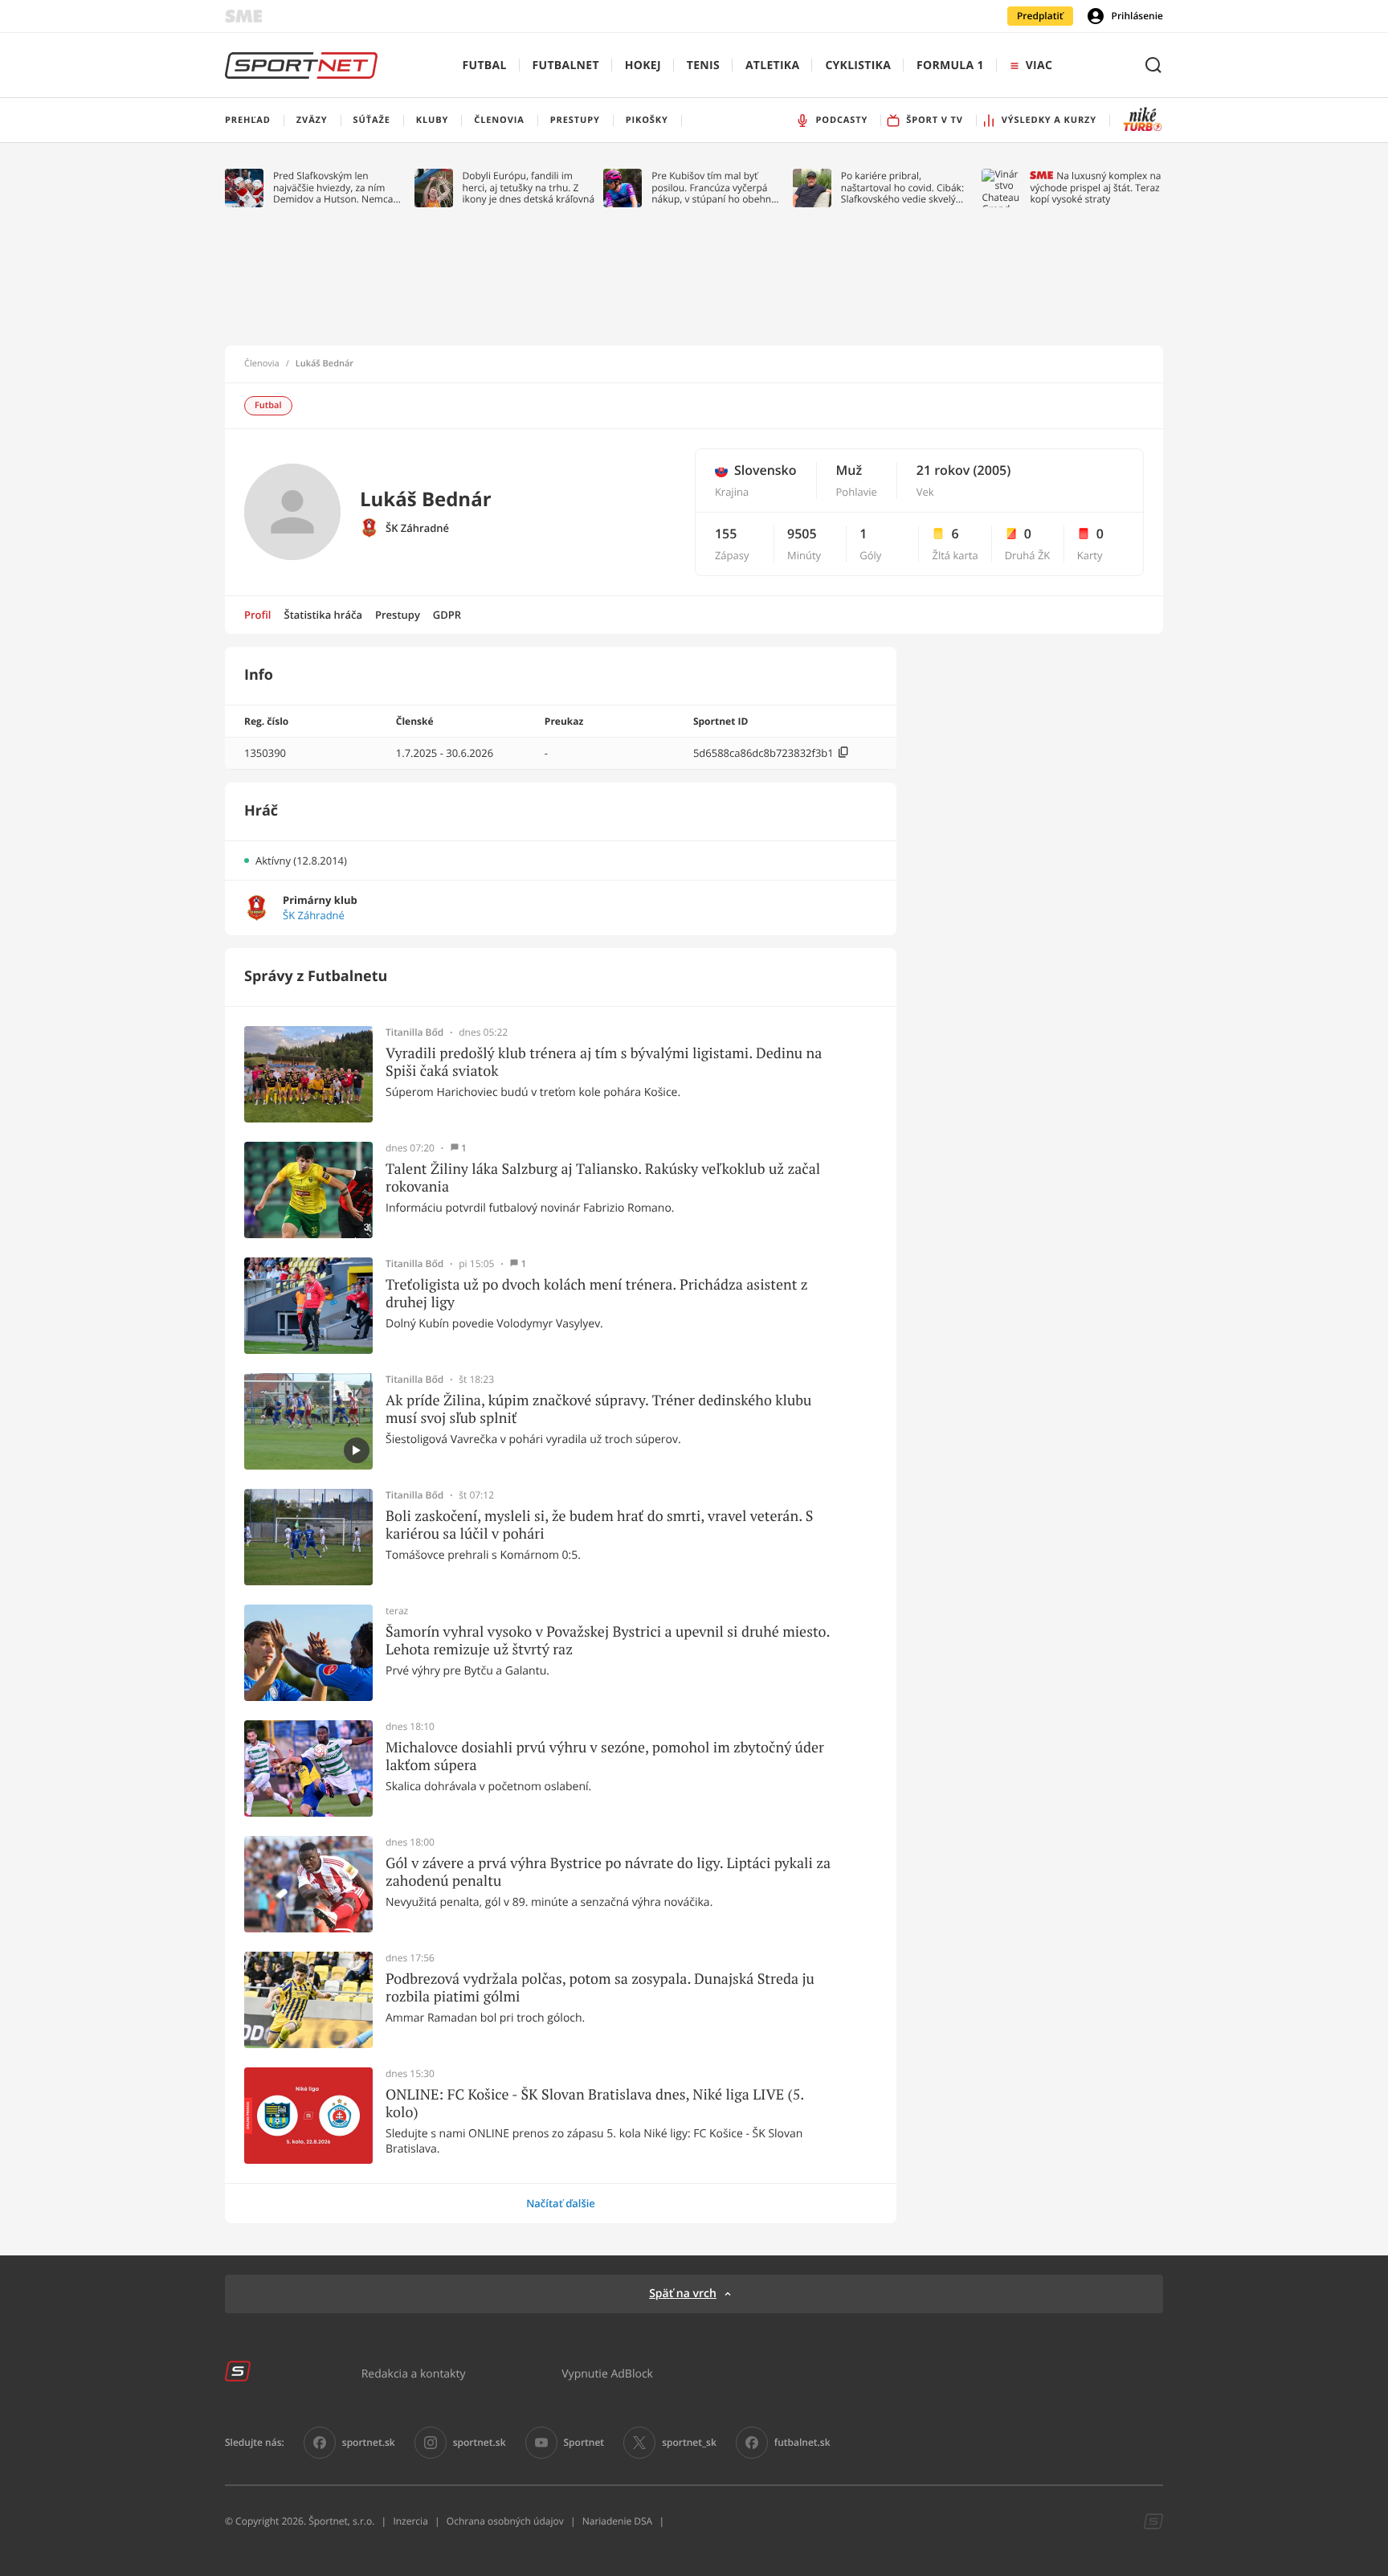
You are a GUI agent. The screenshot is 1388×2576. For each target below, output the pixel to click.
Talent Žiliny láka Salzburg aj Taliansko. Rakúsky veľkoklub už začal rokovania (603, 1178)
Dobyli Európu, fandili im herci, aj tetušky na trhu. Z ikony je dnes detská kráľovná (529, 188)
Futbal (485, 65)
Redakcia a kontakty (414, 2373)
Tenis (703, 65)
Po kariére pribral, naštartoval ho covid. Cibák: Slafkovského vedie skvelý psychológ (902, 188)
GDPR (447, 615)
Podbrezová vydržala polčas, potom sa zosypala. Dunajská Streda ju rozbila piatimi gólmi (600, 1987)
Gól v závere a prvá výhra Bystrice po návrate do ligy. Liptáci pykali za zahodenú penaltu (608, 1872)
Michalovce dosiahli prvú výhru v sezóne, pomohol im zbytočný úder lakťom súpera (605, 1756)
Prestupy (398, 615)
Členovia (262, 364)
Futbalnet (566, 65)
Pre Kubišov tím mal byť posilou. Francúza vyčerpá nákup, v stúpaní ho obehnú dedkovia (714, 188)
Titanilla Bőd (414, 1032)
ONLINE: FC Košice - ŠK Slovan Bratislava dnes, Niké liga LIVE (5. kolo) (595, 2103)
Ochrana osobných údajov (505, 2521)
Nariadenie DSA (618, 2521)
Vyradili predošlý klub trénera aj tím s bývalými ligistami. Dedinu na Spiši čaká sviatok (604, 1062)
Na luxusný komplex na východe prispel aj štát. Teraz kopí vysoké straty (1095, 188)
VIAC (1039, 65)
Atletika (772, 65)
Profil (258, 615)
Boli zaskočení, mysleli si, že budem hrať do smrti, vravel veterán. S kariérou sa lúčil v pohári (599, 1525)
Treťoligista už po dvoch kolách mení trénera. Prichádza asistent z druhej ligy (597, 1293)
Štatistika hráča (323, 615)
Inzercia (410, 2521)
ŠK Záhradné (417, 528)
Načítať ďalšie (561, 2203)
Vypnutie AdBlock (607, 2373)
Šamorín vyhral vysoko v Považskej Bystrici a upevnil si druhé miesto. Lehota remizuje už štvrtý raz (608, 1640)
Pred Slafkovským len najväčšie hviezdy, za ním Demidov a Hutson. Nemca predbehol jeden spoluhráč (334, 188)
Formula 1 (950, 65)
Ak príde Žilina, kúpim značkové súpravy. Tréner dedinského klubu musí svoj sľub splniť (598, 1409)
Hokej (643, 65)
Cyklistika (858, 65)
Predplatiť (1040, 16)
